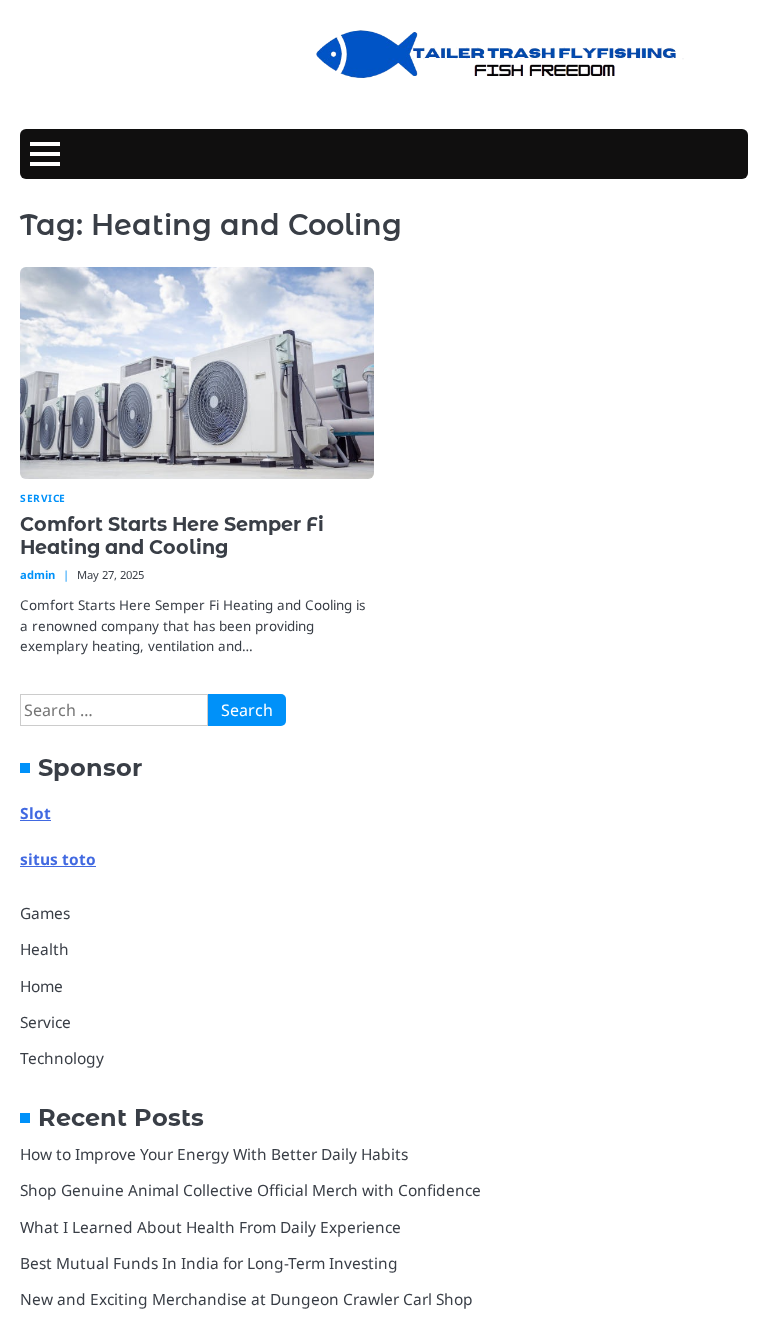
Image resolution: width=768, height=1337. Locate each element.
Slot (35, 813)
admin (37, 574)
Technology (62, 1058)
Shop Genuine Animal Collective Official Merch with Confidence (250, 1190)
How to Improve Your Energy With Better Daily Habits (214, 1154)
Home (41, 986)
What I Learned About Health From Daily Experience (210, 1227)
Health (44, 949)
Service (43, 498)
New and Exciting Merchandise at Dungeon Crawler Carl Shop (246, 1299)
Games (45, 913)
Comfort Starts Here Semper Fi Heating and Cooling (172, 535)
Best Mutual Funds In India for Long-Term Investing (209, 1263)
